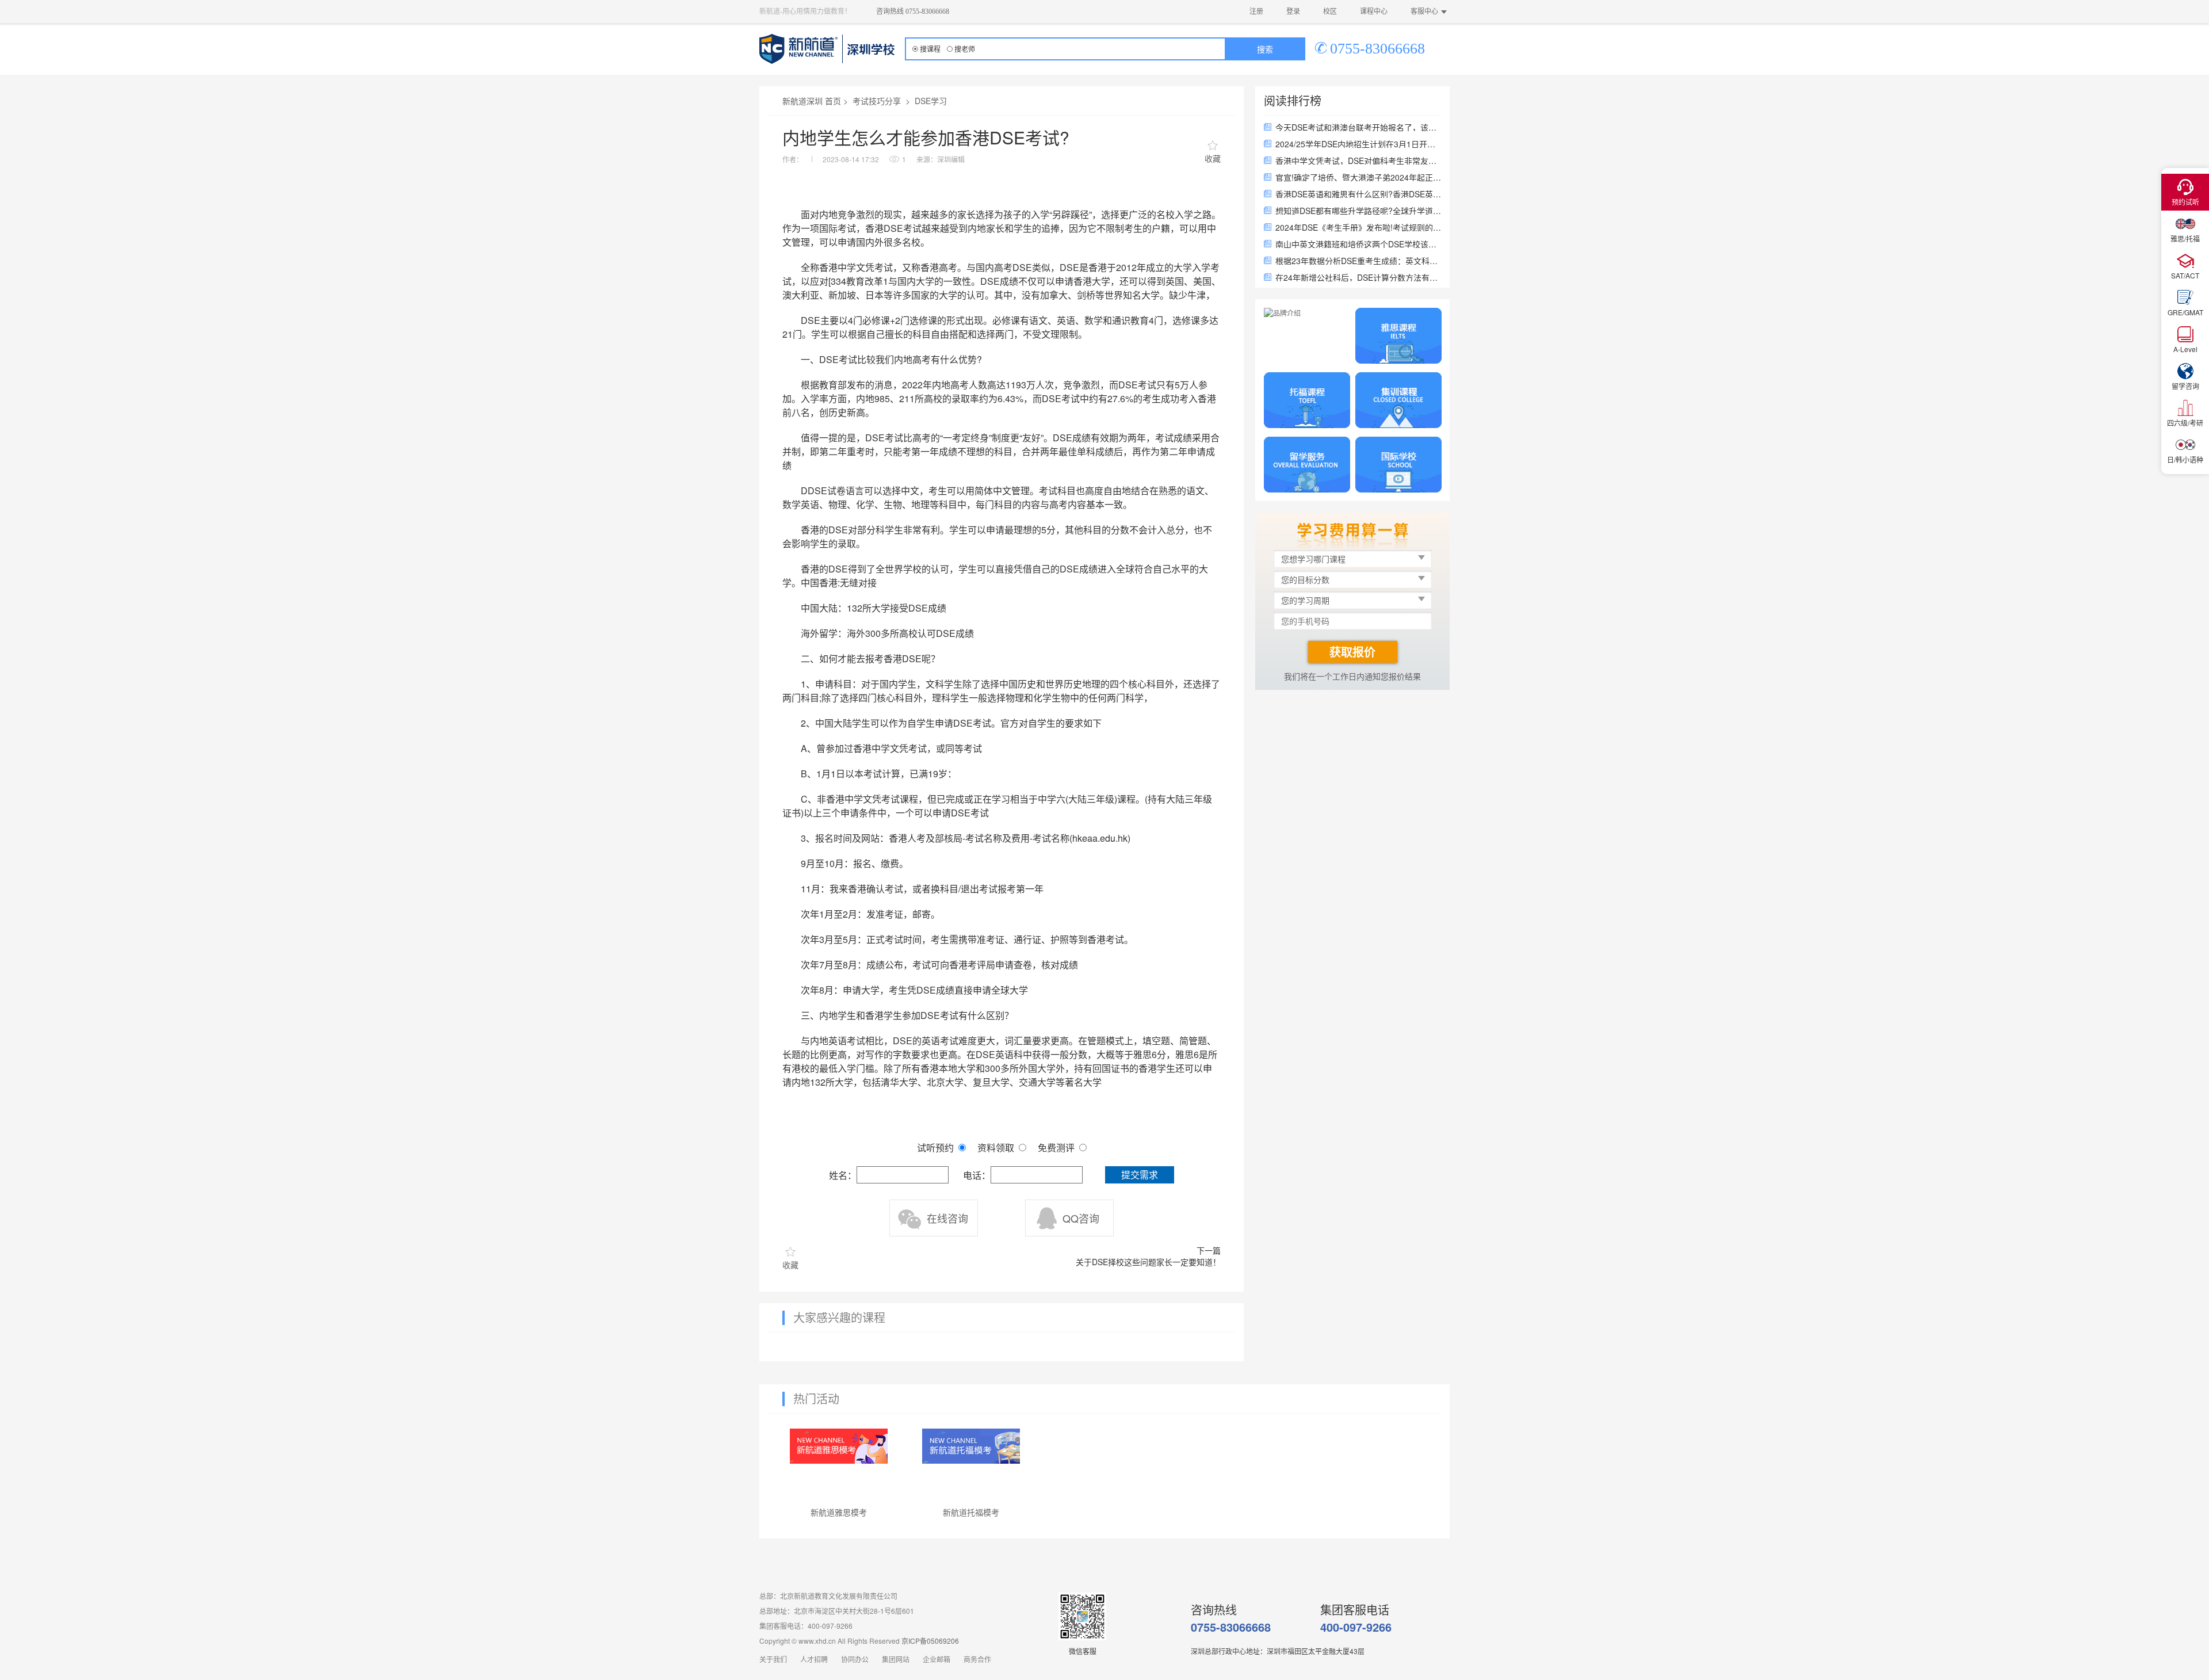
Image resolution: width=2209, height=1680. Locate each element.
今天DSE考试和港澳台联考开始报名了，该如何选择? (1358, 127)
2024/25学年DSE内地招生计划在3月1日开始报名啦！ (1358, 144)
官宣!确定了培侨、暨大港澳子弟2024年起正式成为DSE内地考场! (1358, 177)
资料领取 (996, 1148)
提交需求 (1140, 1175)
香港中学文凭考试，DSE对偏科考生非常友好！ (1358, 161)
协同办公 (855, 1660)
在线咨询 (947, 1218)
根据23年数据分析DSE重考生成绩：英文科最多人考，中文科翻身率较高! (1358, 261)
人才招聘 (814, 1660)
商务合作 (977, 1660)
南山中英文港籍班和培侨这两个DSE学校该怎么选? (1358, 244)
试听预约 (935, 1148)
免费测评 (1056, 1148)
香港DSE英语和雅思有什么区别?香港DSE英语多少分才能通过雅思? (1358, 194)
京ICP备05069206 (930, 1641)
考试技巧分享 (877, 101)
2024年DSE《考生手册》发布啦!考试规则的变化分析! (1358, 227)
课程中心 (1374, 12)
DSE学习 (931, 101)
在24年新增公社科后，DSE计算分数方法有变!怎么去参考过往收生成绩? (1358, 277)
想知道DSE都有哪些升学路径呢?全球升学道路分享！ (1358, 211)
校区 (1330, 12)
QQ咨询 (1081, 1218)
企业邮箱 (937, 1660)
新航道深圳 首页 (812, 101)
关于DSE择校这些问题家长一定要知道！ (1148, 1262)
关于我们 (773, 1660)
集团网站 (896, 1660)
